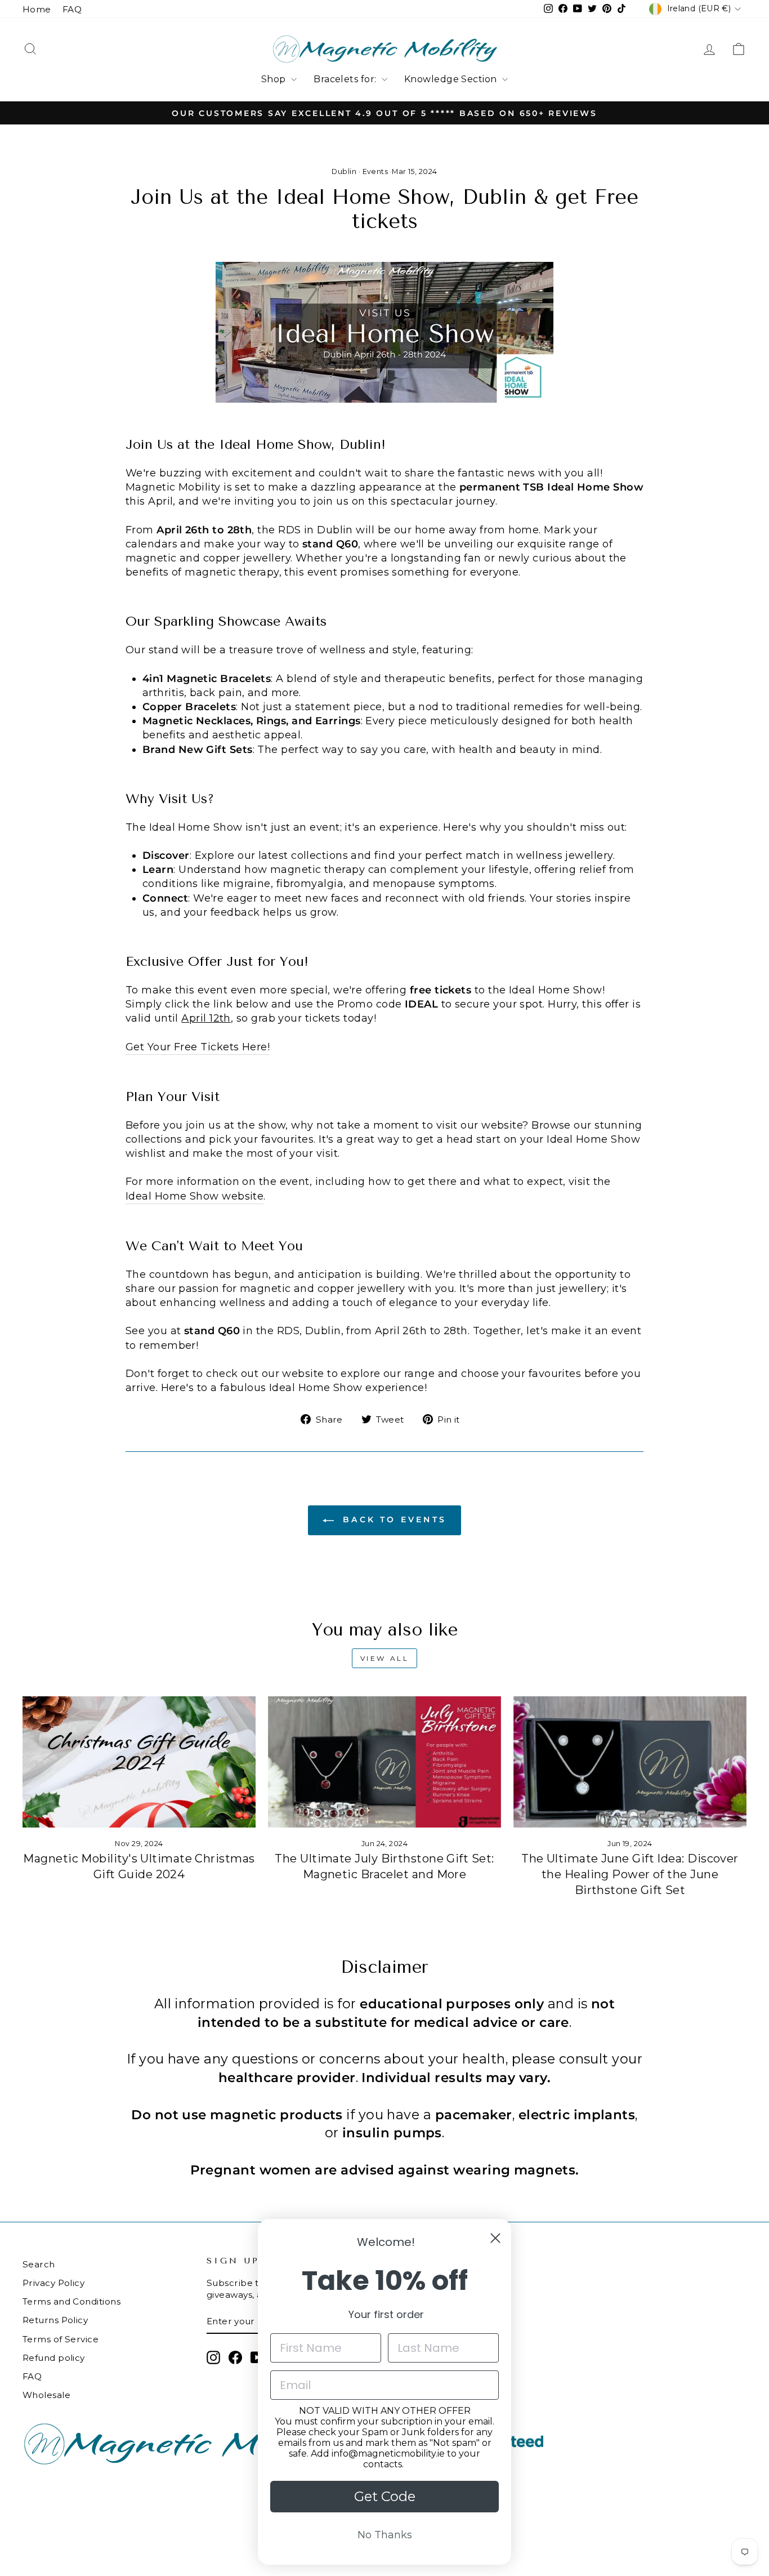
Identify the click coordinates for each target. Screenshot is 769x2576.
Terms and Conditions (71, 2301)
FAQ (72, 9)
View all (385, 1658)
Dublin (344, 171)
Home (37, 9)
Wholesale (46, 2395)
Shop (275, 79)
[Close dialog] (495, 2238)
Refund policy (54, 2358)
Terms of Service (61, 2339)
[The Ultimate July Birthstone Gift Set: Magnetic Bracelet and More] (384, 1762)
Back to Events (392, 1519)
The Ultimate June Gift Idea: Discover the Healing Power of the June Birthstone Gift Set (630, 1874)
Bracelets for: (346, 79)
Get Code (385, 2496)
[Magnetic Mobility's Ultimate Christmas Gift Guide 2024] (139, 1762)
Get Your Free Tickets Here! (198, 1047)
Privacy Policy (53, 2283)
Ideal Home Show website (195, 1196)
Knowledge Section (452, 79)
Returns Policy (55, 2320)
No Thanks (385, 2535)
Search (39, 2264)
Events (375, 171)
